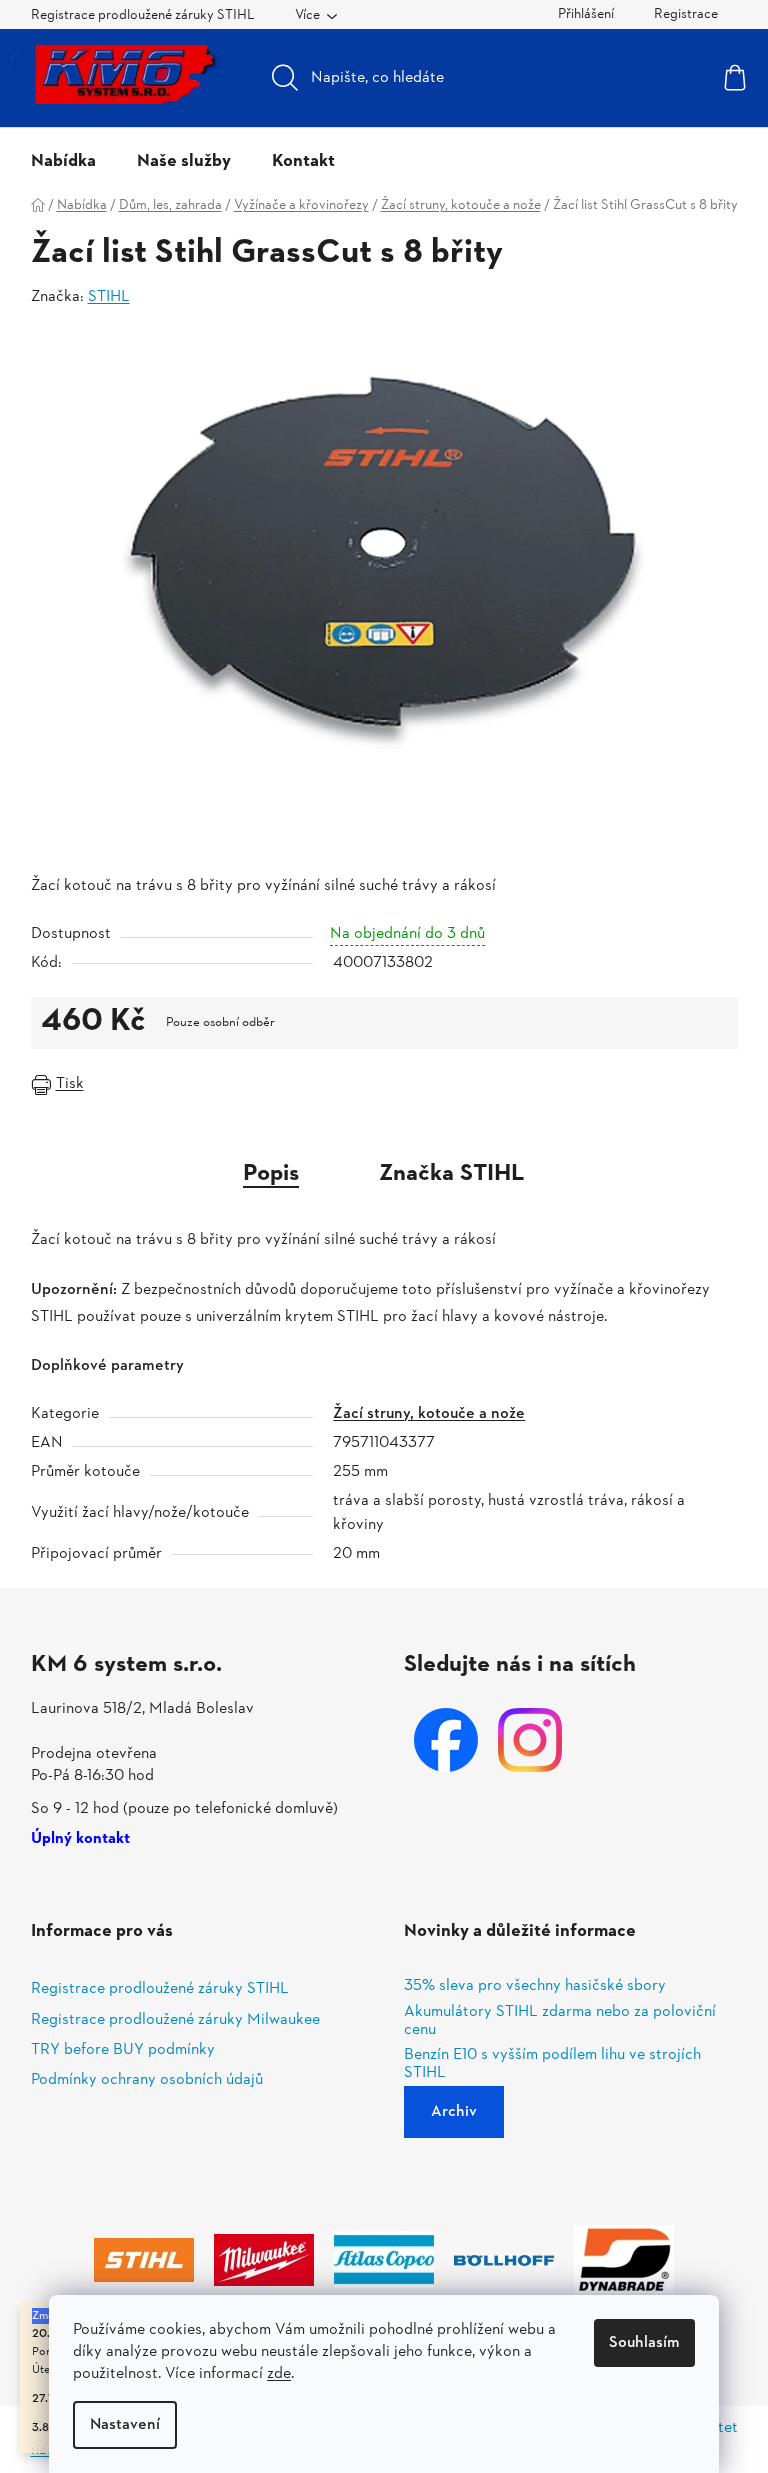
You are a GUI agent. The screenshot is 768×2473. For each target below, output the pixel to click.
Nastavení (125, 2425)
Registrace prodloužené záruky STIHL (143, 15)
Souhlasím (644, 2343)
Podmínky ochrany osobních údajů (147, 2080)
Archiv (454, 2112)
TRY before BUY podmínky (123, 2050)
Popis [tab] (271, 1174)
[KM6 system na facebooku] (446, 1740)
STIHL (109, 297)
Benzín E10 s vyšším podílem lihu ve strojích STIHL (552, 2064)
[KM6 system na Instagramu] (530, 1740)
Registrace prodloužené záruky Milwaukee (175, 2020)
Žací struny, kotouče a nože (429, 1414)
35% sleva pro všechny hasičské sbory (535, 1987)
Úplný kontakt (80, 1840)
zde (279, 2374)
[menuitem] (63, 162)
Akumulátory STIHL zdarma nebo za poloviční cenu (560, 2021)
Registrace (686, 14)
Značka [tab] (452, 1174)
